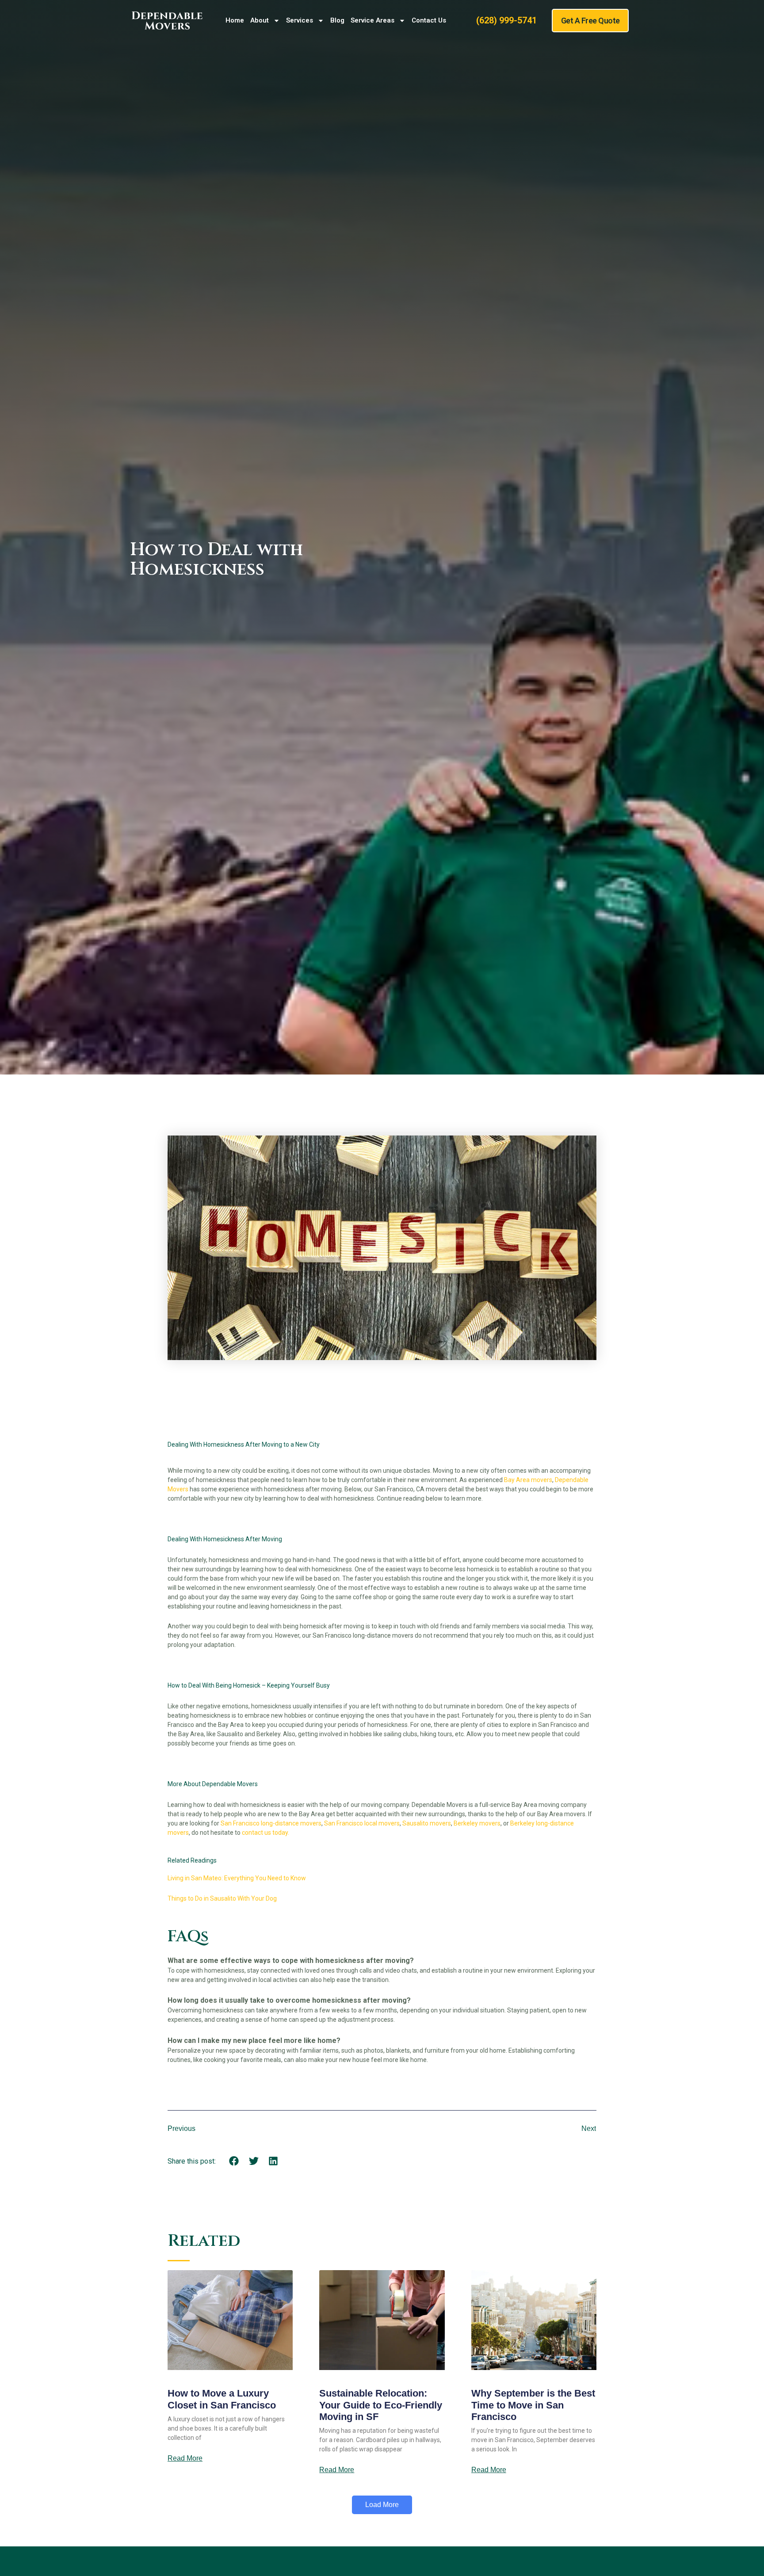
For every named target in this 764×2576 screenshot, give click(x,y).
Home (235, 20)
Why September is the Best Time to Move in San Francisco (533, 2405)
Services (300, 20)
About (260, 20)
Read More (185, 2458)
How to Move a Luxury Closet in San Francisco (222, 2399)
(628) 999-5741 (506, 20)
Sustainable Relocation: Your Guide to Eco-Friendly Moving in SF (381, 2405)
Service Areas (372, 20)
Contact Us (429, 20)
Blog (337, 20)
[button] (234, 2161)
